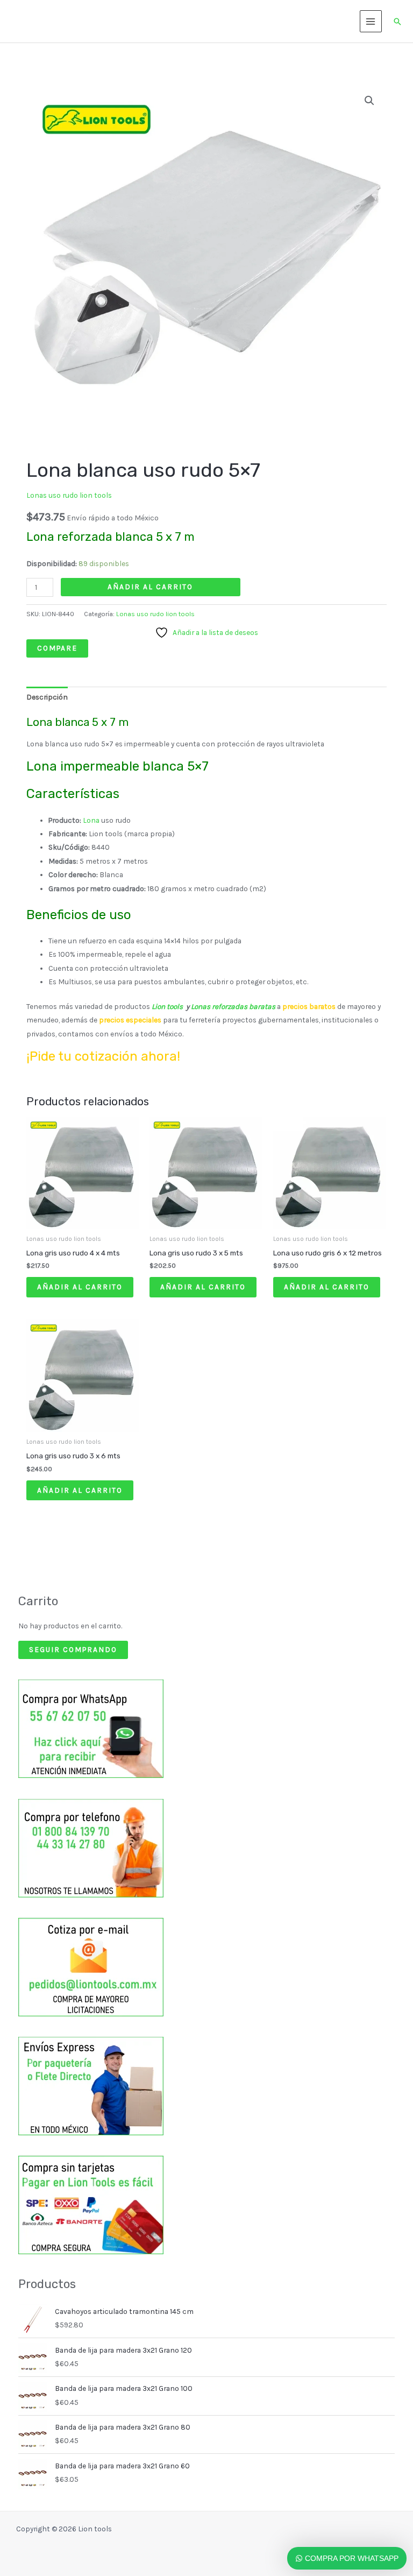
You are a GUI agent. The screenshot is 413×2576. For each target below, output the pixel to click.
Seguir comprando (73, 1649)
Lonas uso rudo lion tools (69, 495)
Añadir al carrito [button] (80, 1287)
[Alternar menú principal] (371, 21)
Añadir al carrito (150, 587)
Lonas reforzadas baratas (234, 1006)
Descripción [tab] (47, 697)
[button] (397, 22)
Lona (91, 820)
